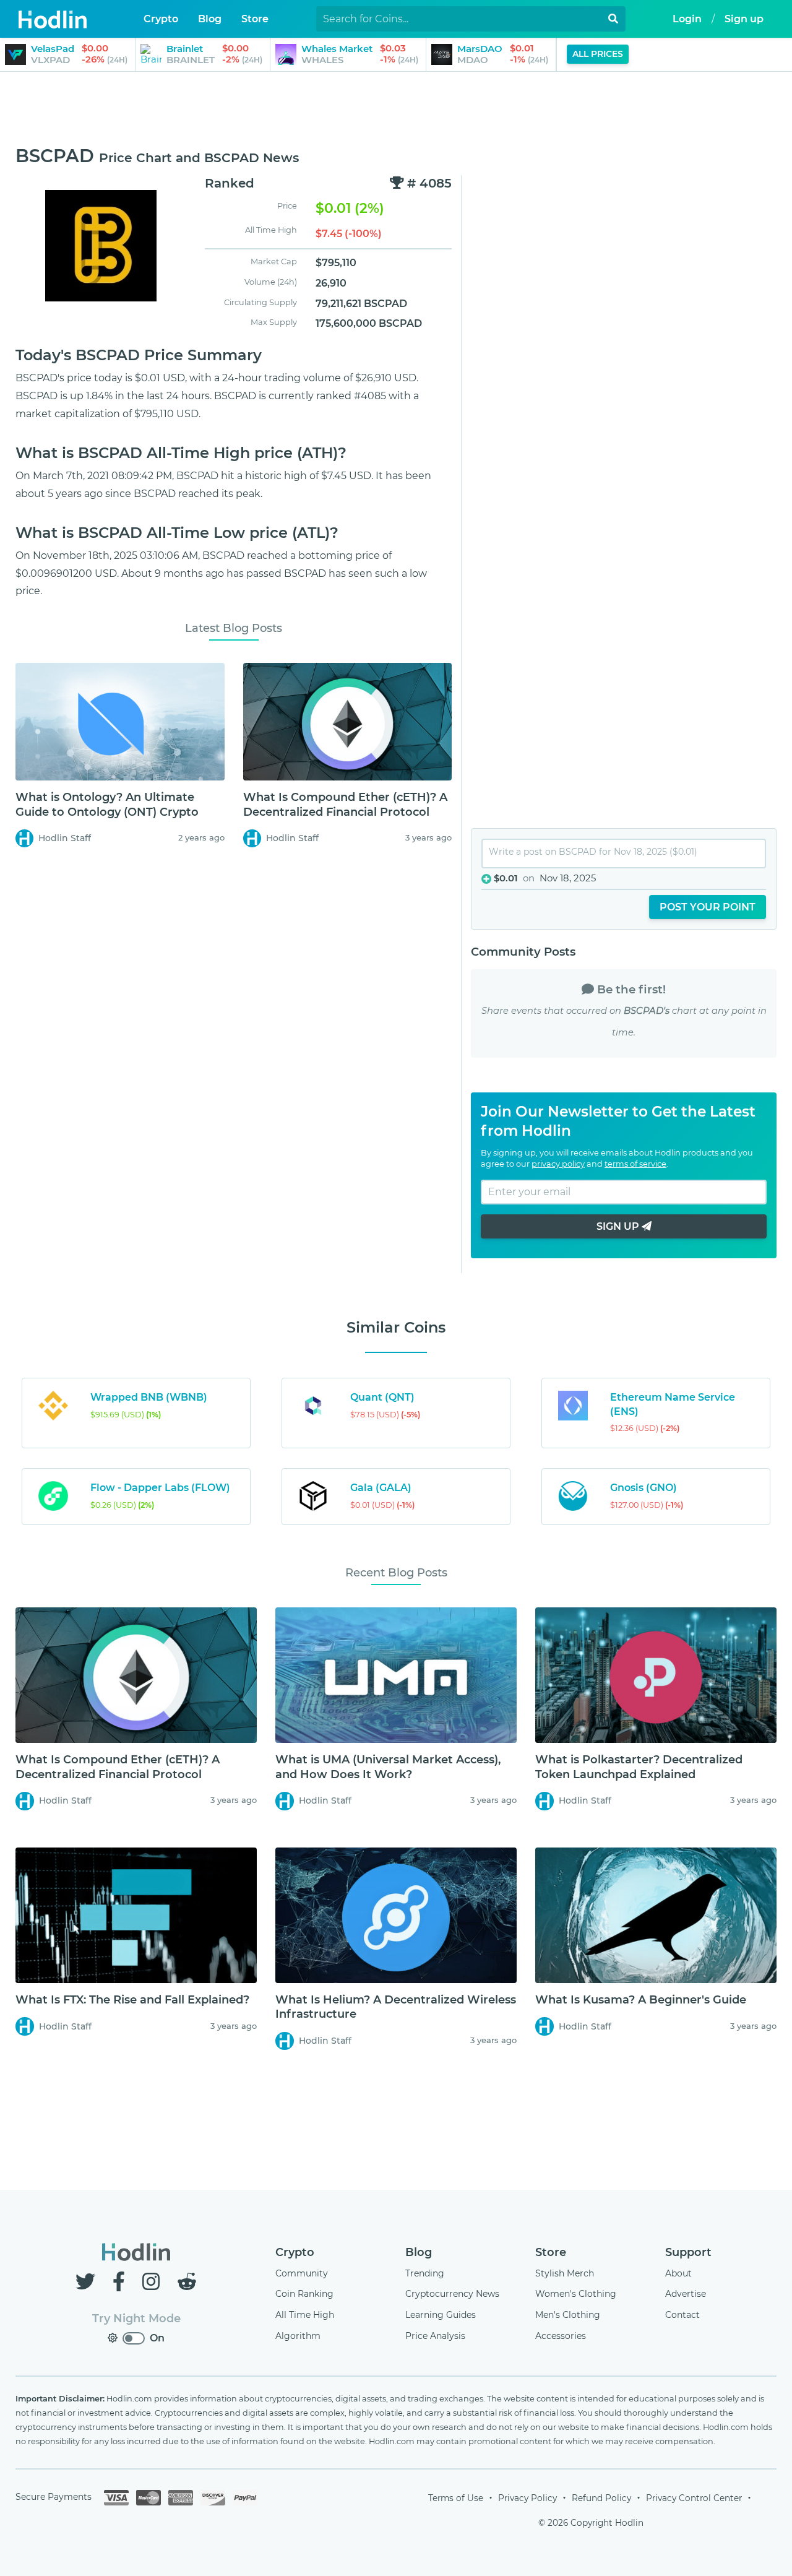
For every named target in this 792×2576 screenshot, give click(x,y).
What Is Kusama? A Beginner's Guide (641, 2000)
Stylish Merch (565, 2273)
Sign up (744, 19)
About (678, 2273)
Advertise (686, 2294)
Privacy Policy (527, 2498)
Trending (425, 2273)
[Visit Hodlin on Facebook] (121, 2282)
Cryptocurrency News (452, 2294)
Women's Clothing (576, 2294)
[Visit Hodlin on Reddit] (187, 2282)
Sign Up (619, 1226)
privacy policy (558, 1164)
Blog (419, 2252)
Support (688, 2252)
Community (302, 2273)
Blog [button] (210, 19)
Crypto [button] (161, 19)
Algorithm (298, 2336)
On (157, 2338)
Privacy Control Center (694, 2498)
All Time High (305, 2315)
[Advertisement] (396, 110)
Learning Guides (441, 2315)
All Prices (598, 54)
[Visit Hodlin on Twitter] (88, 2282)
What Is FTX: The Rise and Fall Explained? (132, 2000)
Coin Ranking (304, 2294)
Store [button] (255, 19)
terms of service (635, 1164)
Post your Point (708, 907)
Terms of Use (456, 2498)
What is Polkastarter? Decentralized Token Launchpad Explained (639, 1767)
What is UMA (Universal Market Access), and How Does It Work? (388, 1767)
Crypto (295, 2252)
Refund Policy (601, 2498)
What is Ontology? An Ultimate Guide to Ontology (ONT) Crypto (107, 804)
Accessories (561, 2336)
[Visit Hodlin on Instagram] (153, 2282)
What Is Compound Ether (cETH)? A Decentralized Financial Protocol (345, 804)
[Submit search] (613, 19)
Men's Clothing (568, 2315)
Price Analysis (435, 2336)
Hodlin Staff (65, 838)
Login (687, 19)
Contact (682, 2315)
